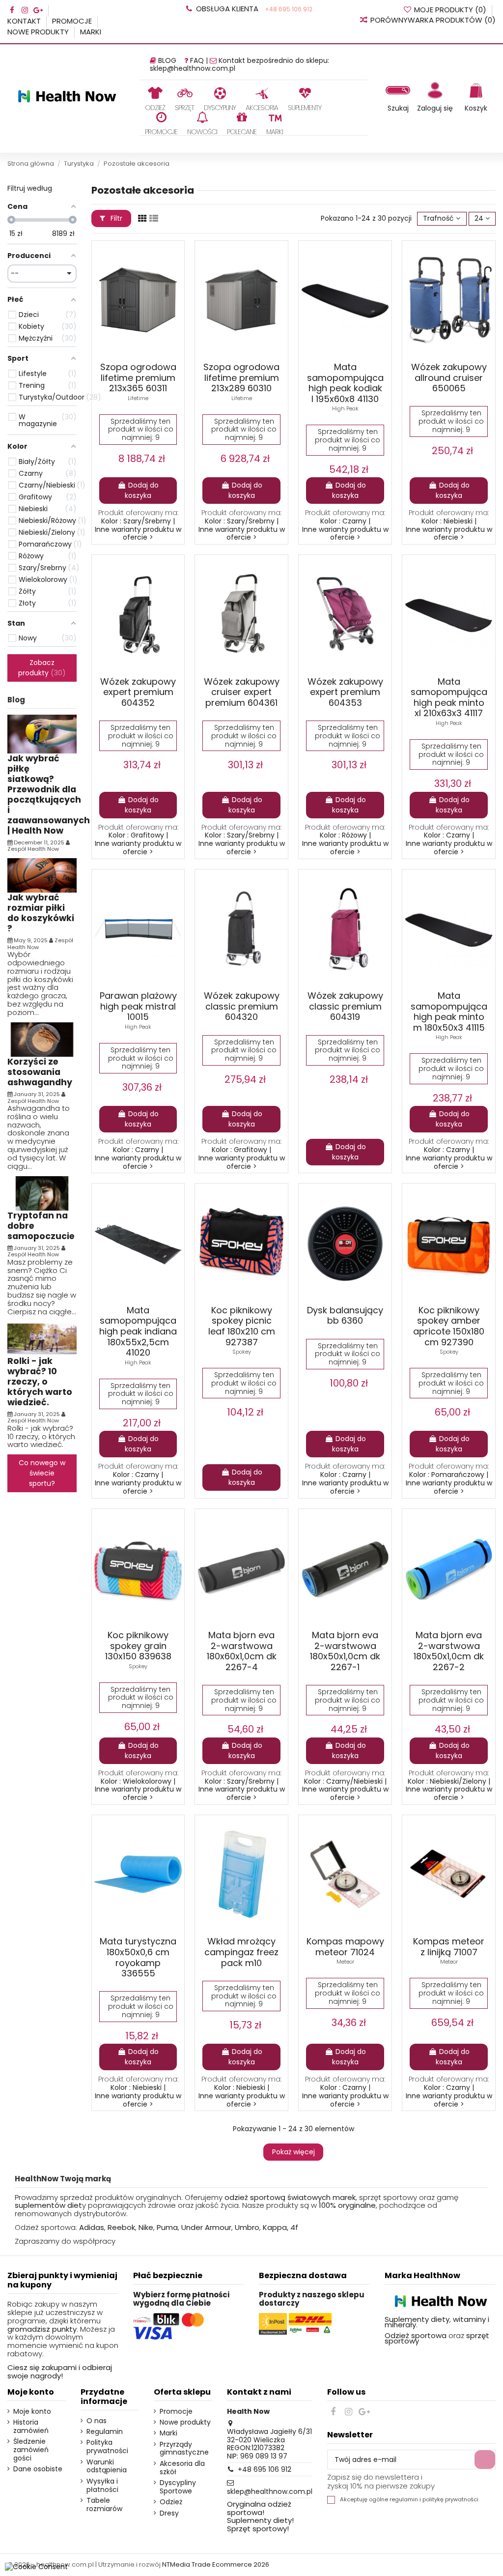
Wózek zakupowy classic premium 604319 (345, 1006)
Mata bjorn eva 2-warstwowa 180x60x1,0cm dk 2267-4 (242, 1651)
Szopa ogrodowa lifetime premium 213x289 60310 (241, 377)
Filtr (115, 218)
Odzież (171, 2502)
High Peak (345, 408)
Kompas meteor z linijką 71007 (449, 1947)
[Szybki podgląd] (172, 269)
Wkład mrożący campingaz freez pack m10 (241, 1952)
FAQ (197, 60)
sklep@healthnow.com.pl (193, 68)
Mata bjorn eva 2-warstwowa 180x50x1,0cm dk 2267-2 (449, 1651)
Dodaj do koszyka (142, 490)
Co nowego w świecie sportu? (42, 1473)
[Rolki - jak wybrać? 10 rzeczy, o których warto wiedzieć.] (42, 1338)
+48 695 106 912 (288, 9)
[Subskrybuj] (485, 2460)
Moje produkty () (450, 10)
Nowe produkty (39, 32)
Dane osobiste (38, 2469)
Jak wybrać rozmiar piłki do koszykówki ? (41, 913)
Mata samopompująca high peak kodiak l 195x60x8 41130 (345, 383)
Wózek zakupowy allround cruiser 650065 (449, 377)
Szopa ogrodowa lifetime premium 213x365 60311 (138, 377)
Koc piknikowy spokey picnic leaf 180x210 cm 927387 (242, 1326)
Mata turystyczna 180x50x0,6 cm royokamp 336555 (138, 1957)
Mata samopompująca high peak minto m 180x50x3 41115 (449, 1012)
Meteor (345, 1962)
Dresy (169, 2513)
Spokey (242, 1352)
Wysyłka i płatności (102, 2486)
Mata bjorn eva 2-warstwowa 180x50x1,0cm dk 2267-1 (345, 1651)
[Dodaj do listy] (135, 269)
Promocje (73, 21)
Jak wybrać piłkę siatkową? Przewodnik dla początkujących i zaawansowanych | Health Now (49, 795)
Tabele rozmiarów (104, 2505)
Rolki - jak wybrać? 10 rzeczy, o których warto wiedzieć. (40, 1382)
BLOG (167, 60)
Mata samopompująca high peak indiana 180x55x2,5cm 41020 (138, 1331)
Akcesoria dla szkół (182, 2468)
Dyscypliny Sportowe (178, 2487)
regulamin (404, 2500)
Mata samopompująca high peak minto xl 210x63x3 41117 (449, 697)
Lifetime (138, 398)
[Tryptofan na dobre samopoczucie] (42, 1193)
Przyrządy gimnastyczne (184, 2449)
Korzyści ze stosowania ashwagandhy (40, 1072)
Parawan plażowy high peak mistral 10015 (138, 1006)
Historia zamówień (31, 2427)
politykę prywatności (450, 2500)
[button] (184, 99)
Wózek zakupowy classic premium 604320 (242, 1006)
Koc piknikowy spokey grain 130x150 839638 (138, 1646)
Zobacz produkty (40, 668)
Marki (91, 32)
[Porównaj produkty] (154, 269)
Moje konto (32, 2412)
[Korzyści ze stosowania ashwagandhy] (42, 1039)
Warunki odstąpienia (107, 2466)
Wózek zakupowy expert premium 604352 (138, 692)
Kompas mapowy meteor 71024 (345, 1947)
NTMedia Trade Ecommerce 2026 (216, 2564)
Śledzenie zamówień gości (31, 2450)
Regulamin (105, 2432)
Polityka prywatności (107, 2447)
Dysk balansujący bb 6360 (345, 1316)
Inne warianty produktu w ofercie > (138, 534)
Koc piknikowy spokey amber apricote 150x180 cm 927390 (449, 1326)
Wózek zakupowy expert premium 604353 (345, 692)
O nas (97, 2421)
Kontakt (25, 21)
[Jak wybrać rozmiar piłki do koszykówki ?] (42, 875)
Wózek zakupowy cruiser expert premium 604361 (242, 692)
